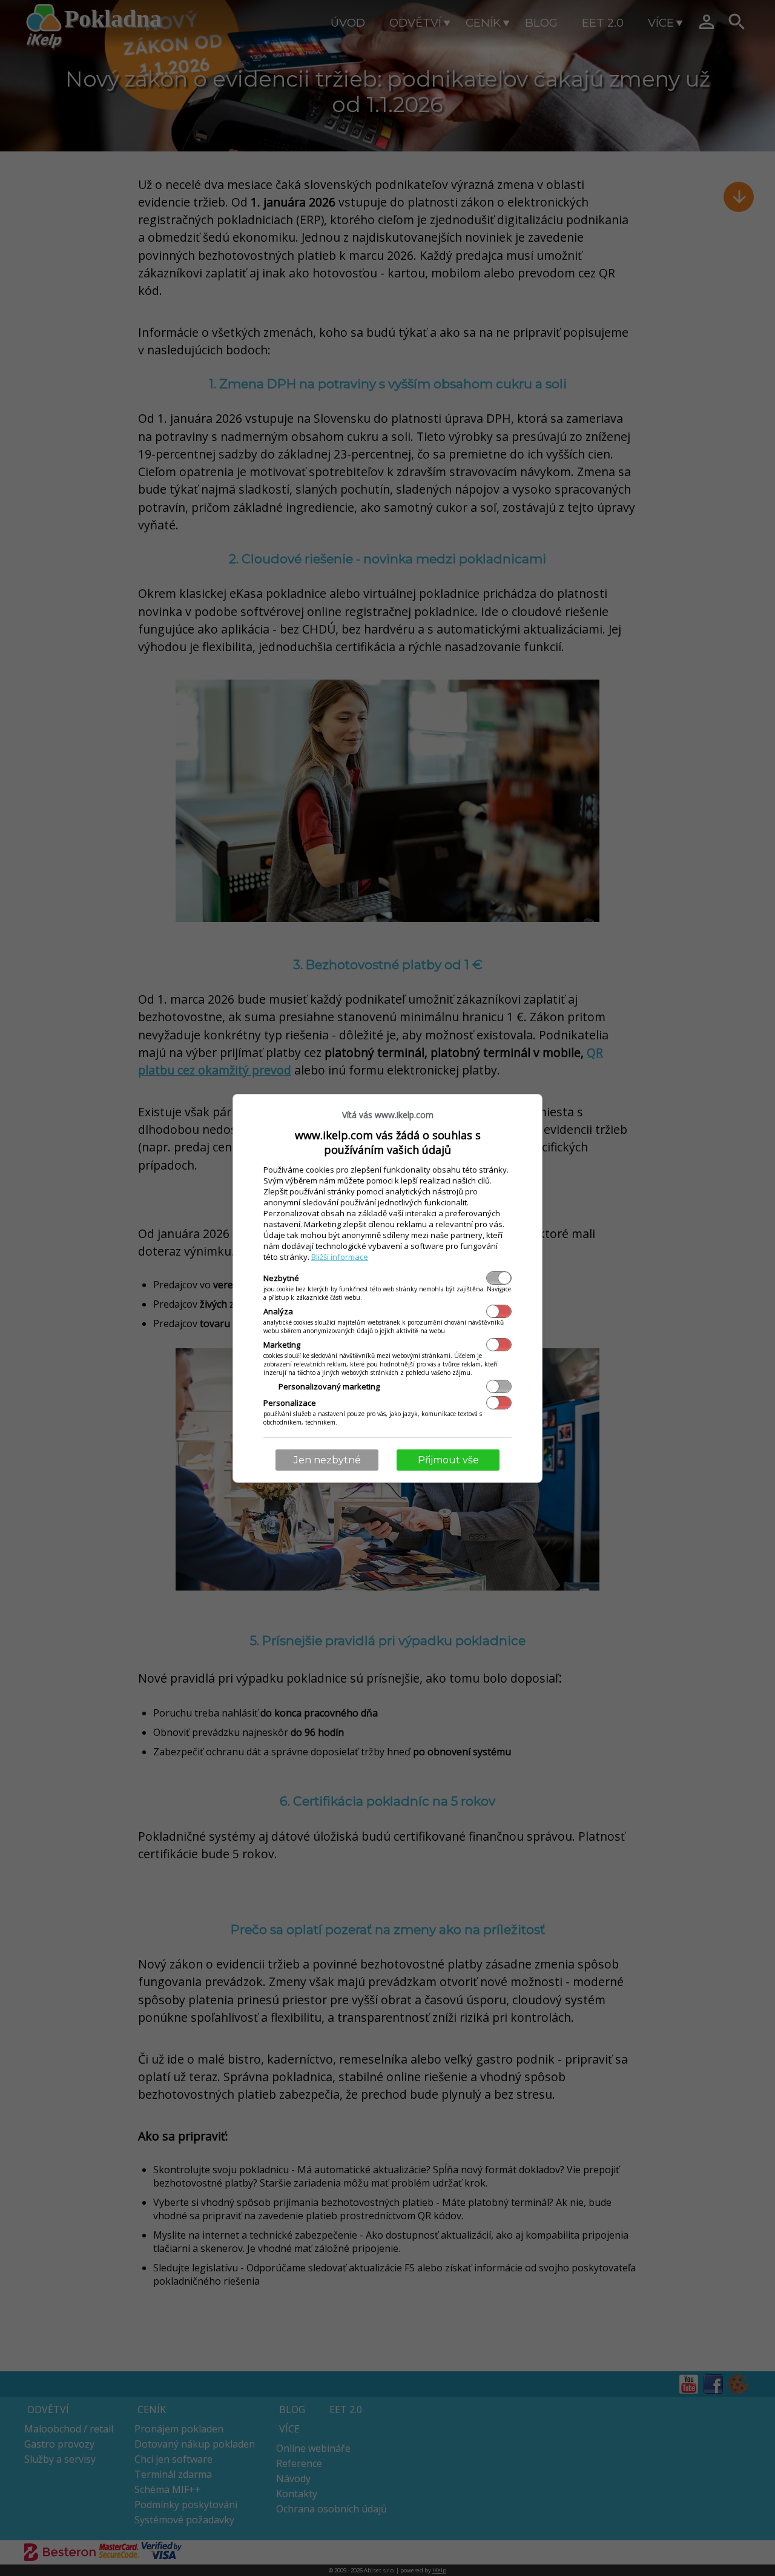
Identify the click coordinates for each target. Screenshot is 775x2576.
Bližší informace (340, 1257)
